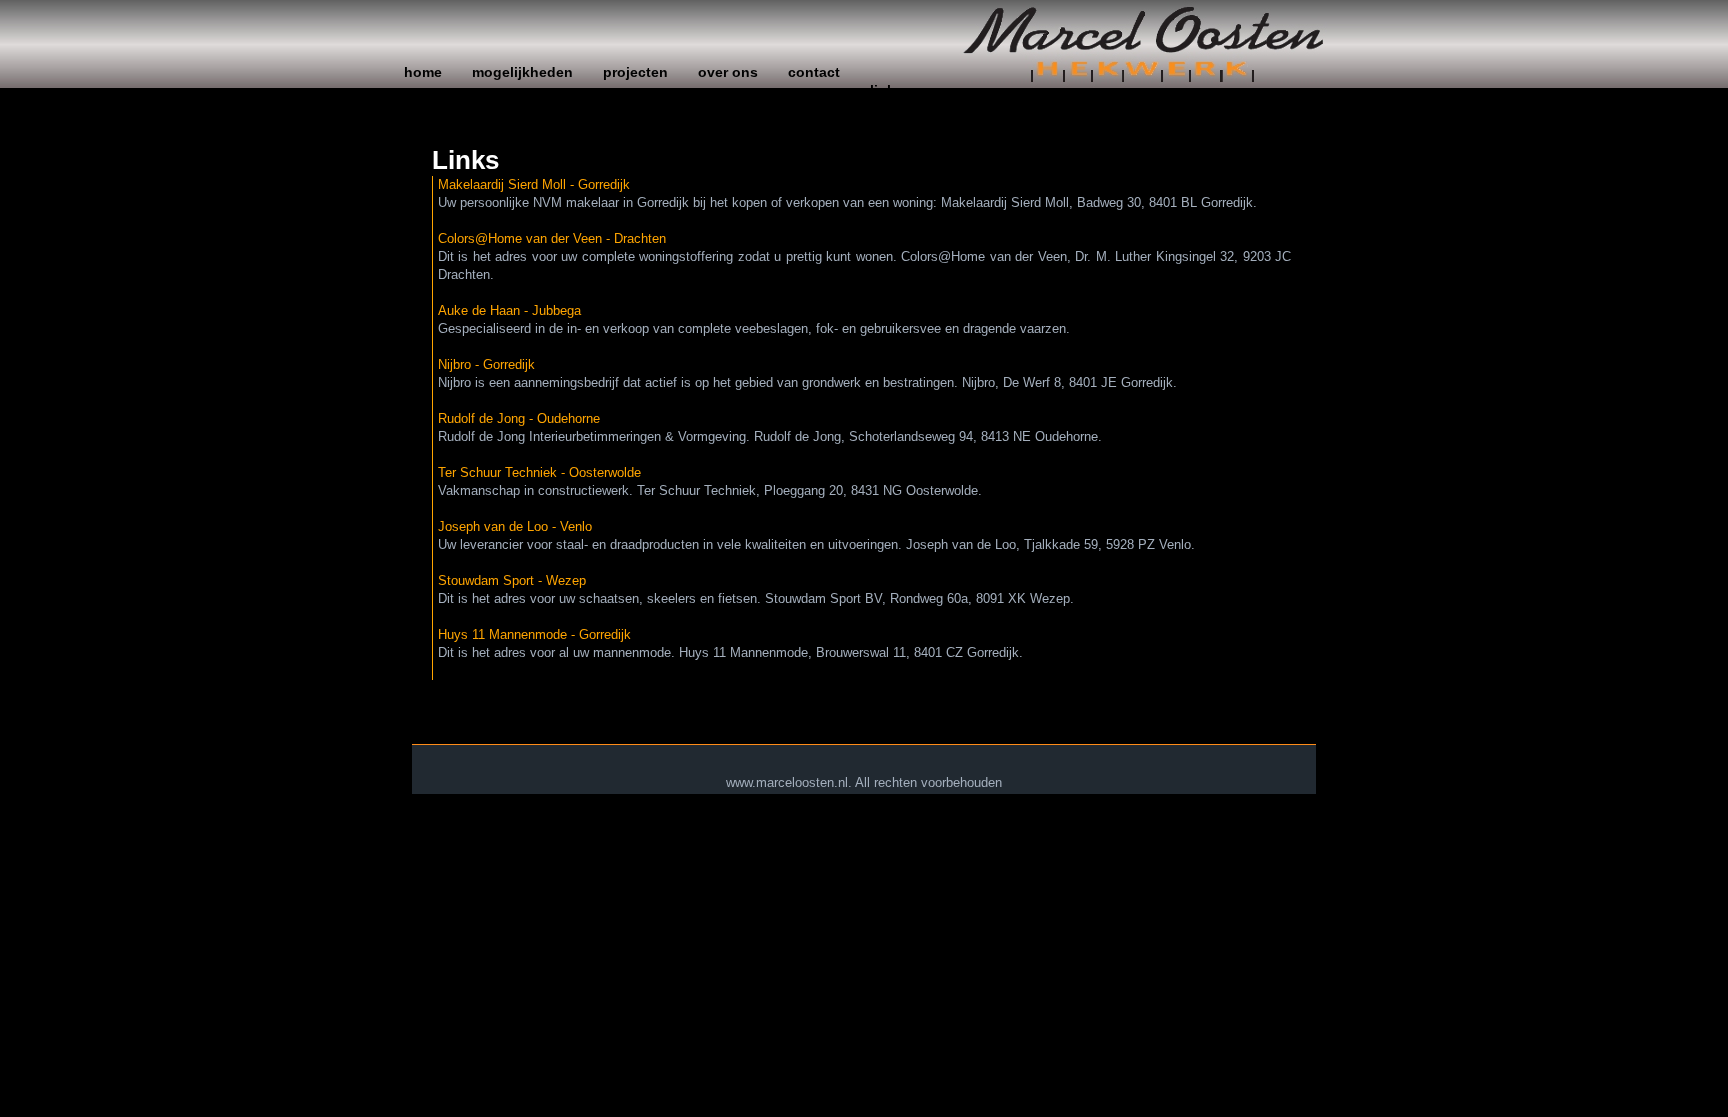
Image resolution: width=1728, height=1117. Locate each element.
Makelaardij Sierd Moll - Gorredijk (534, 184)
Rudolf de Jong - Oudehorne (519, 418)
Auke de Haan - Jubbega (509, 310)
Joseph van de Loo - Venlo (515, 526)
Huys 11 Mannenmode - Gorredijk (534, 634)
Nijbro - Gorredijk (486, 364)
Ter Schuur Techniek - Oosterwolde (539, 472)
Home (423, 72)
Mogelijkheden (522, 72)
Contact (814, 72)
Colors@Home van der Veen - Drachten (552, 238)
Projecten (635, 72)
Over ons (728, 72)
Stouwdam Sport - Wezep (512, 580)
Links (886, 90)
